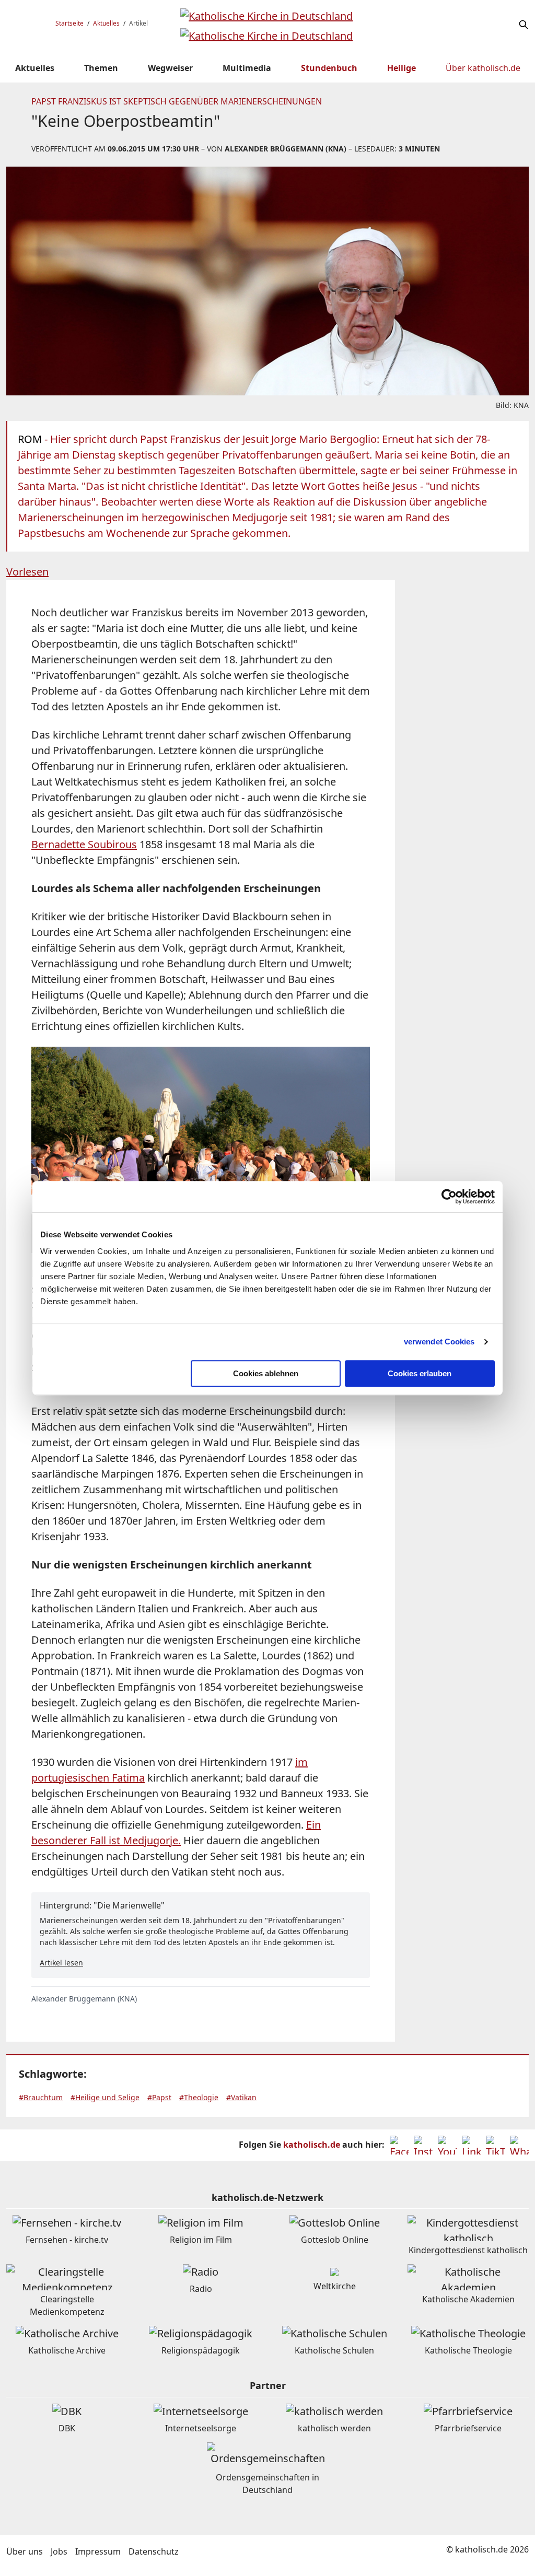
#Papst (159, 2097)
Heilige (402, 68)
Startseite (69, 23)
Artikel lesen (61, 1963)
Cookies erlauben (420, 1373)
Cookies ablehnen (266, 1373)
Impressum (98, 2551)
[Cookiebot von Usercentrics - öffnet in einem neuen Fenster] (449, 1197)
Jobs (59, 2551)
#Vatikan (241, 2097)
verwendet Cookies (439, 1342)
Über (483, 68)
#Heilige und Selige (105, 2097)
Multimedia (247, 68)
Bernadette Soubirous (84, 844)
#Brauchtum (41, 2097)
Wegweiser (170, 68)
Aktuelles (106, 23)
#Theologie (199, 2097)
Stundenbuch (329, 68)
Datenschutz (154, 2551)
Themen (101, 68)
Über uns (25, 2551)
